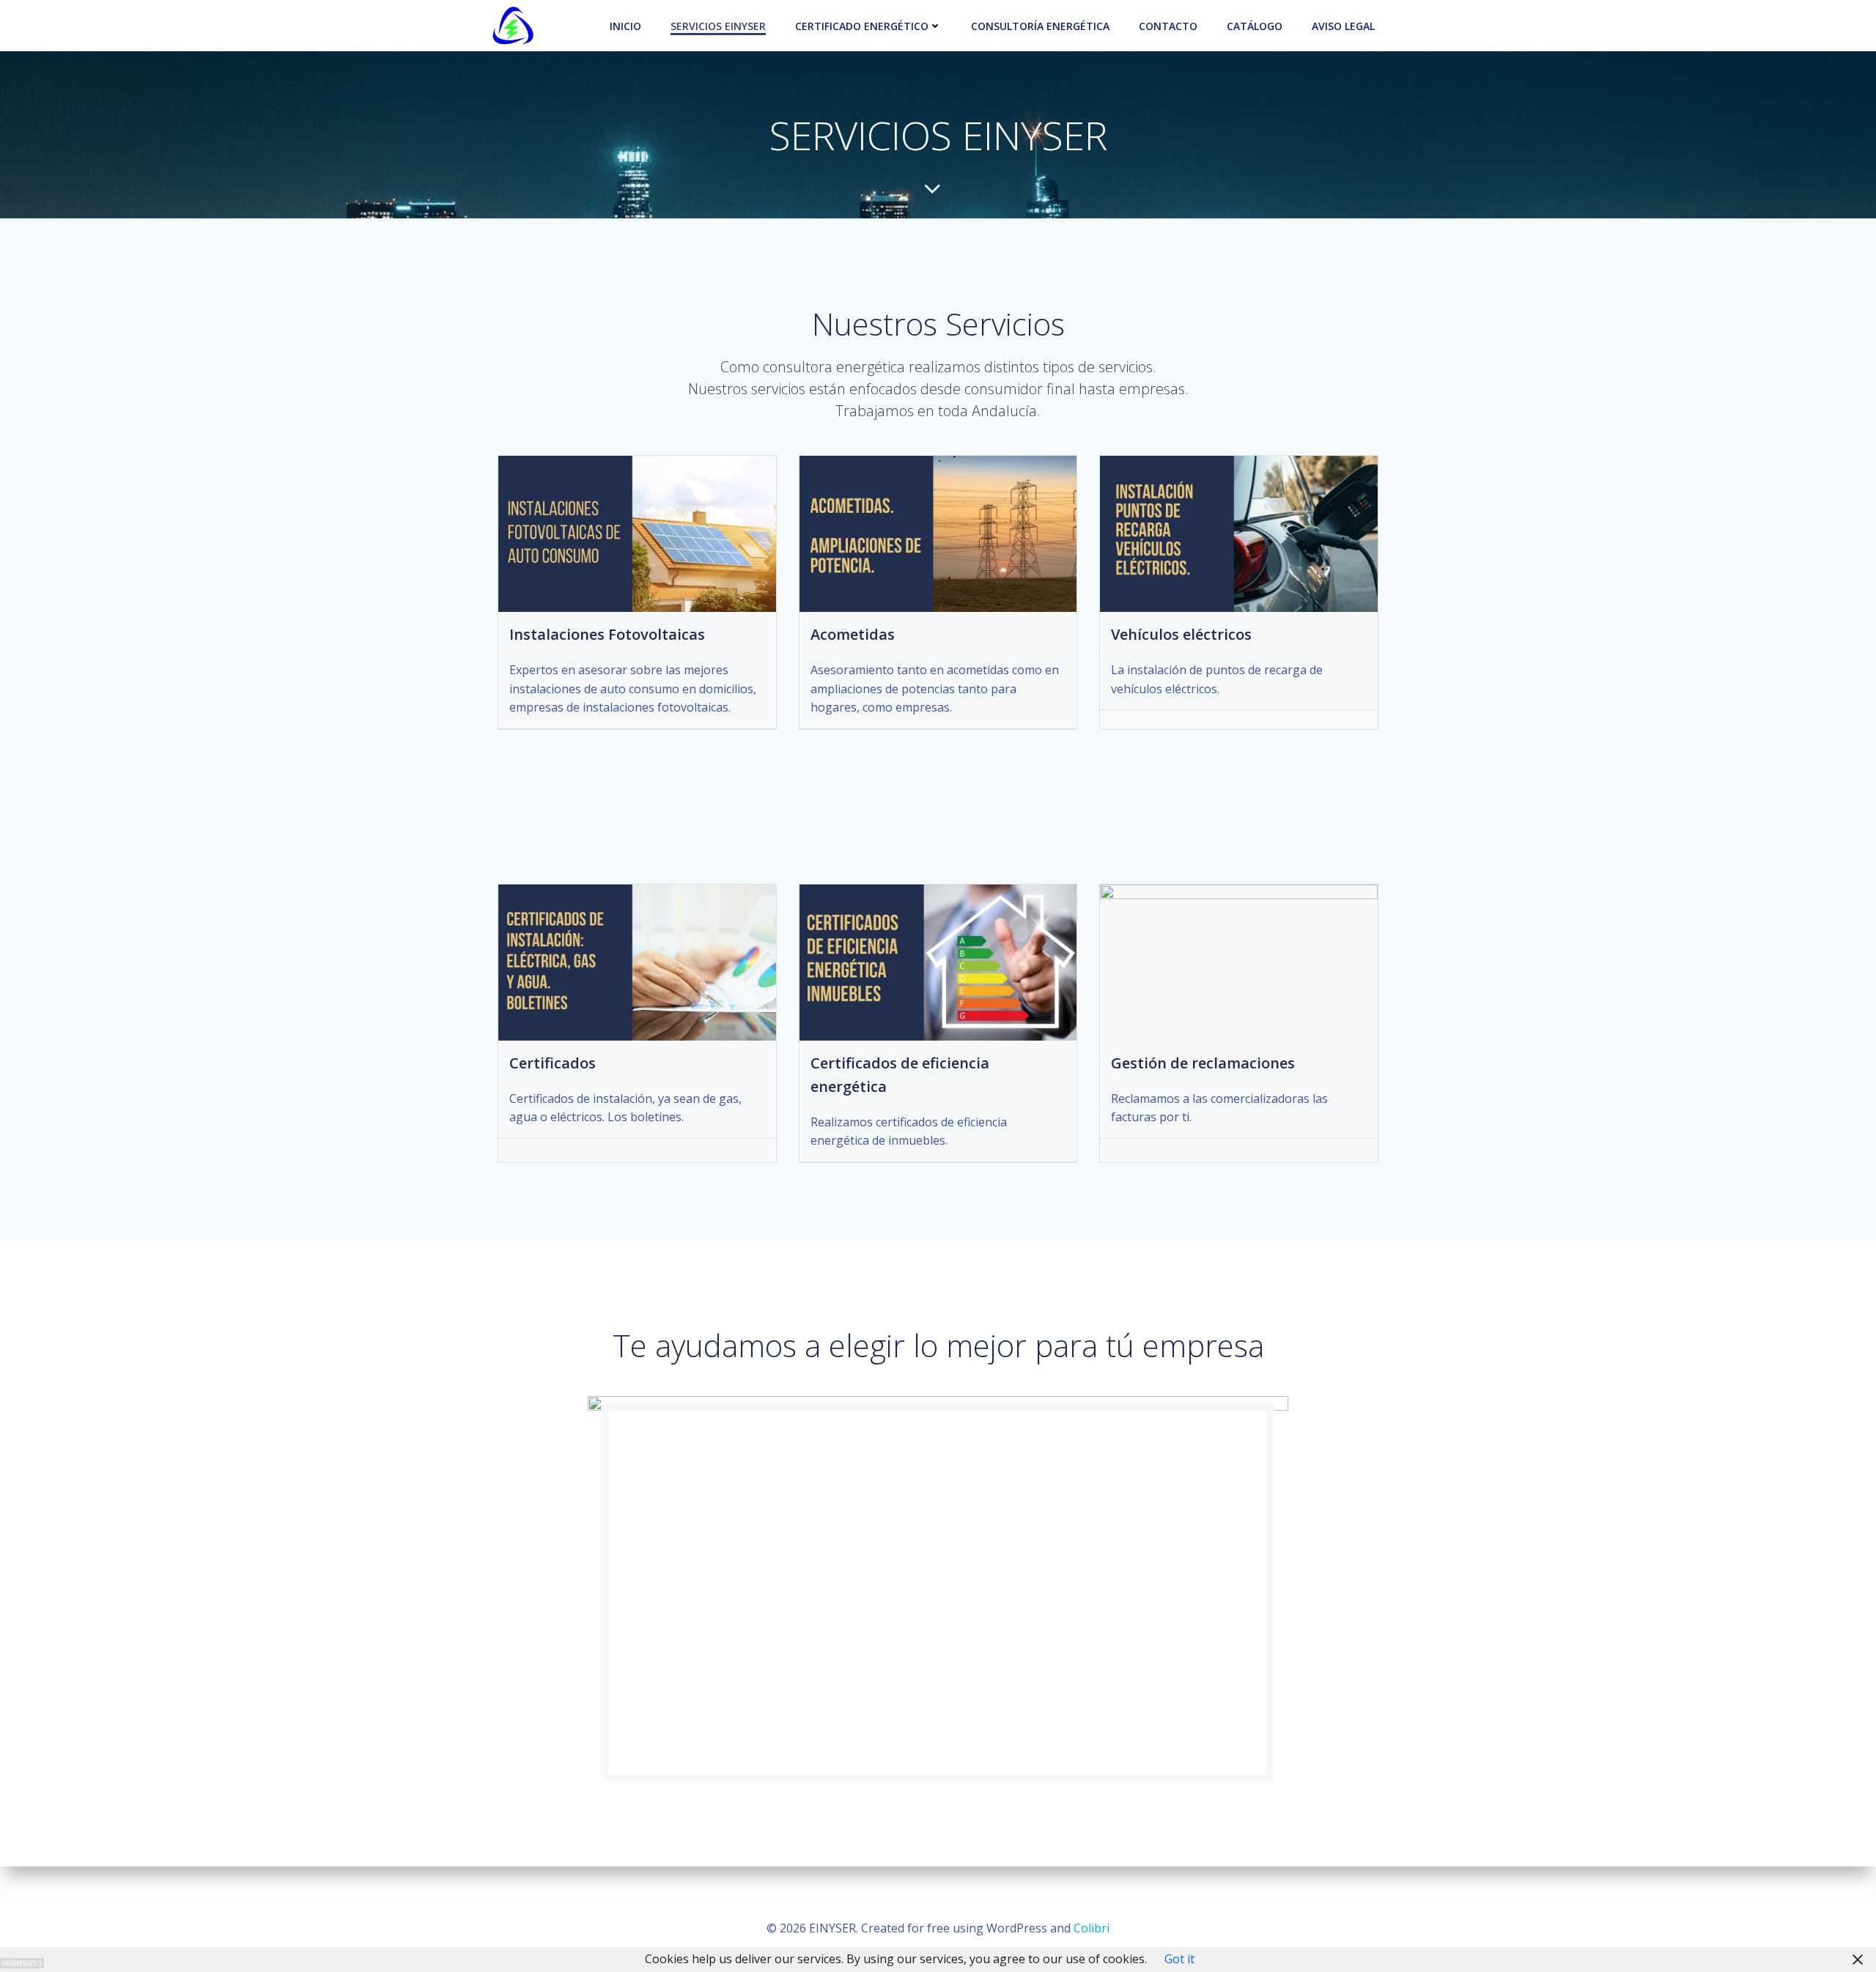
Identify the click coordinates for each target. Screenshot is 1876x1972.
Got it (1179, 1959)
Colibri (1092, 1928)
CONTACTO (1168, 26)
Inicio (625, 26)
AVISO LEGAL (1343, 26)
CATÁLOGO (1255, 26)
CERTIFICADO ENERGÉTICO (862, 26)
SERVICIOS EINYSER (718, 26)
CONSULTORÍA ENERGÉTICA (1040, 26)
